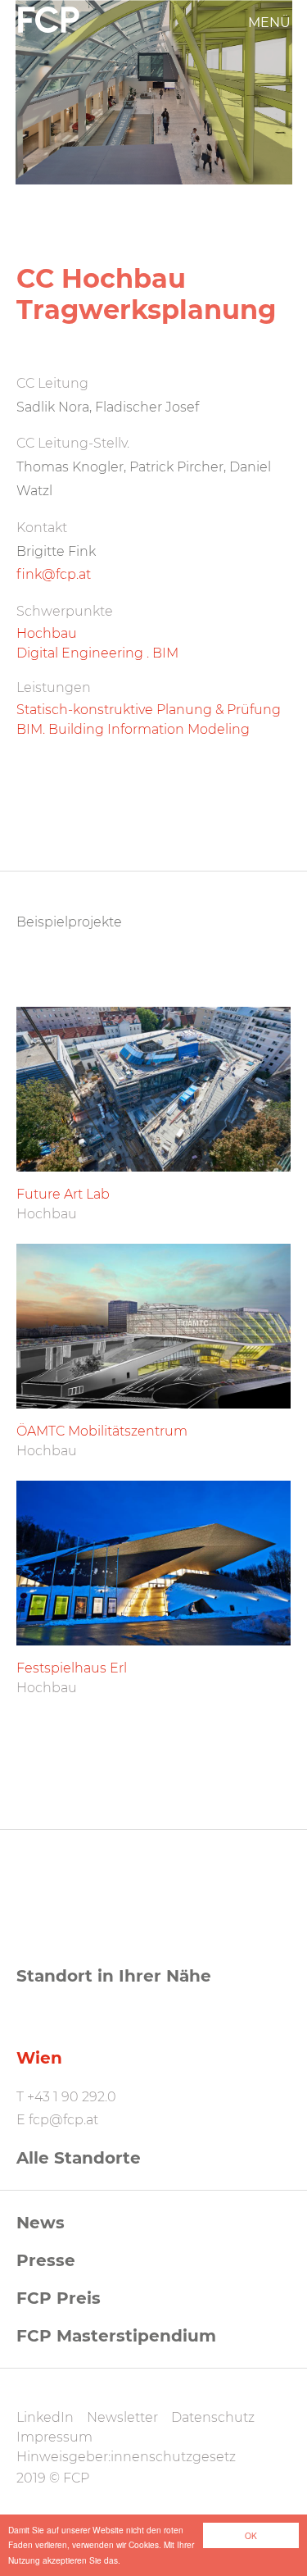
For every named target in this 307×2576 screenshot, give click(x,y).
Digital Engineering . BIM (97, 653)
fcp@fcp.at (63, 2120)
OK (251, 2535)
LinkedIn (45, 2417)
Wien (39, 2058)
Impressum (54, 2437)
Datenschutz (213, 2417)
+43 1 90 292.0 (72, 2097)
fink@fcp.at (54, 574)
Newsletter (122, 2417)
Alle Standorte (79, 2158)
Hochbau (47, 633)
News (41, 2223)
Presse (46, 2260)
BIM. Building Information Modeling (133, 729)
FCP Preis (59, 2298)
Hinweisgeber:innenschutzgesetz (126, 2457)
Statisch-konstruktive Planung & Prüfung (149, 710)
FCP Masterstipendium (116, 2336)
